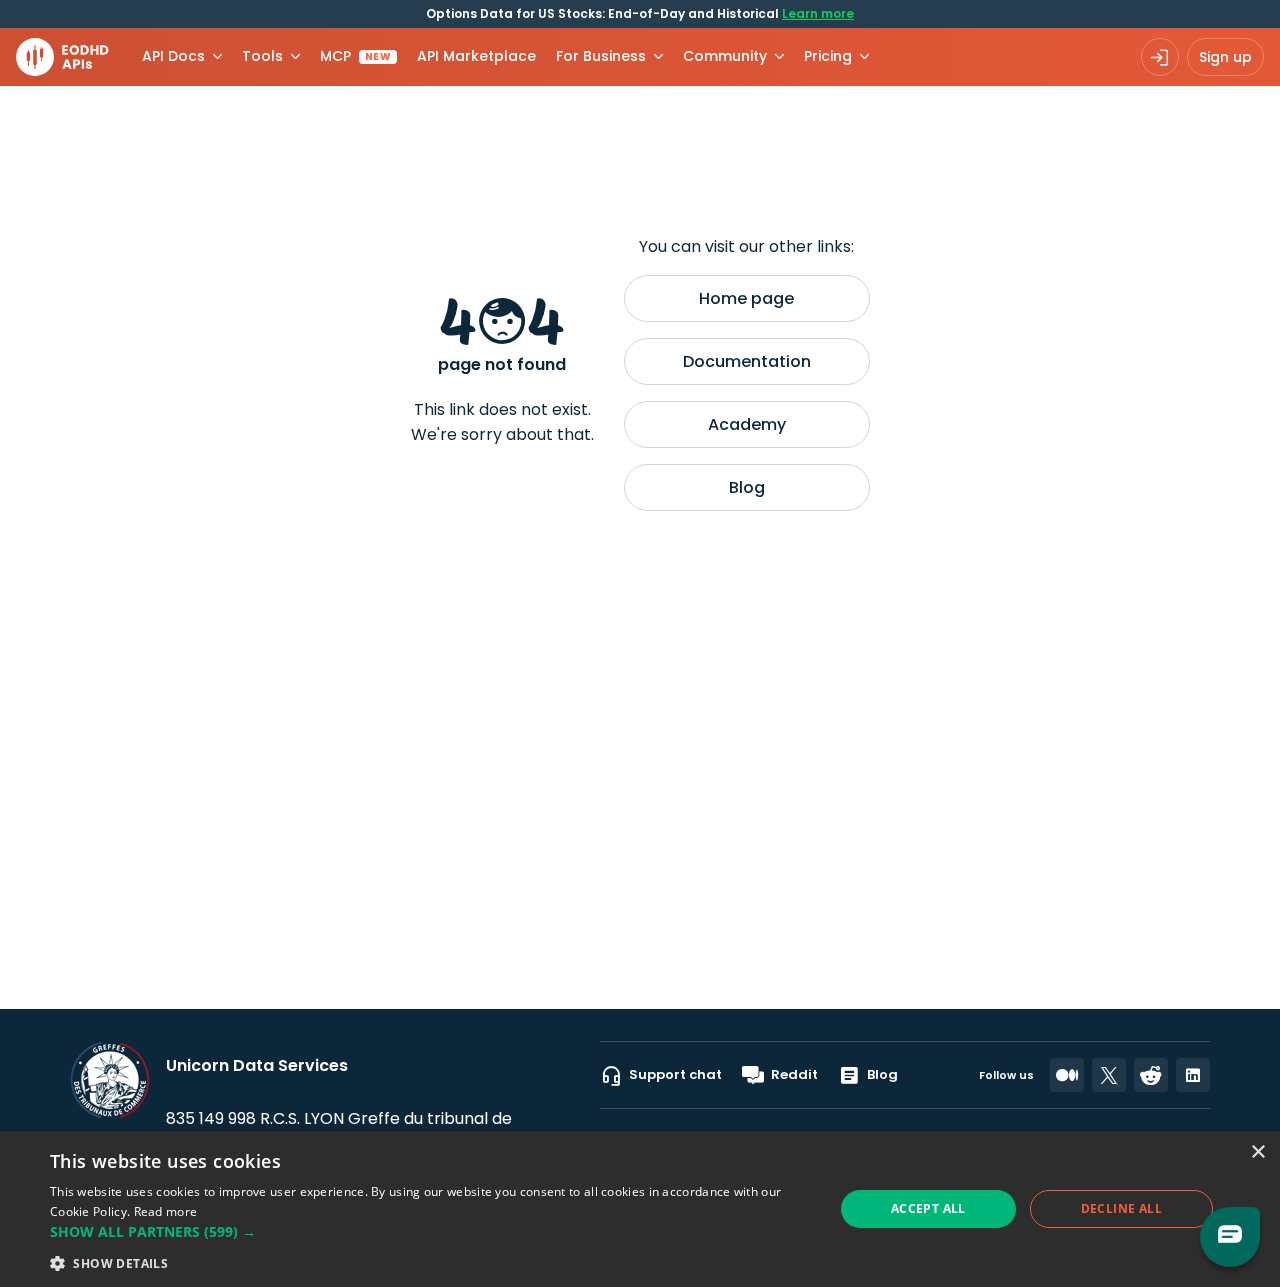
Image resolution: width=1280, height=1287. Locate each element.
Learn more (818, 13)
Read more (166, 1211)
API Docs (173, 56)
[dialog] (640, 1209)
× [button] (1257, 1152)
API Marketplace (476, 56)
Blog (747, 487)
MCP (355, 56)
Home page (746, 298)
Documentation (747, 361)
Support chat (675, 1074)
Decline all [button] (1121, 1208)
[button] (430, 1231)
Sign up (1225, 57)
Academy (747, 424)
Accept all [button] (928, 1208)
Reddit (794, 1074)
